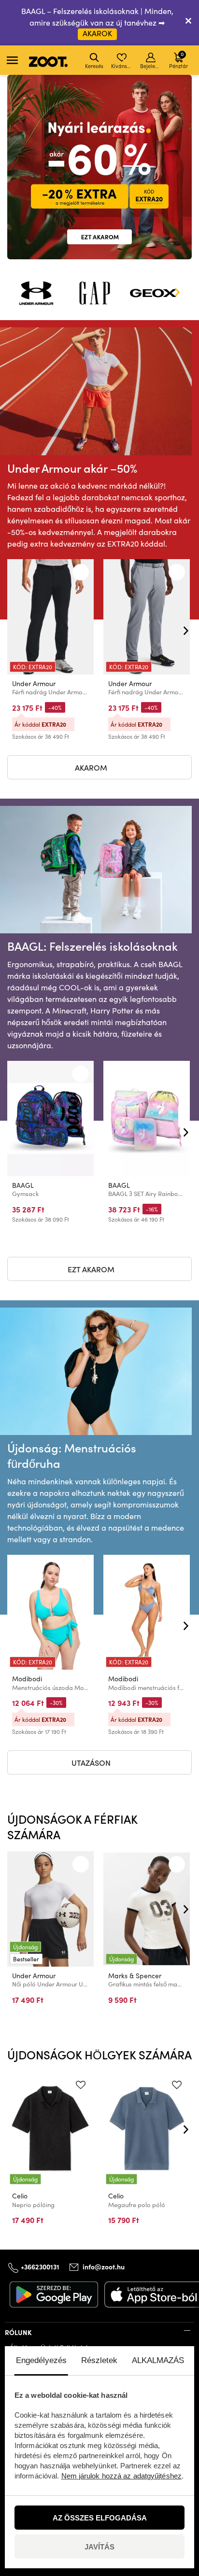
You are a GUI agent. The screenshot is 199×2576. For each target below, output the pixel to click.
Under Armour (34, 683)
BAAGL (23, 1185)
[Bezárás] (188, 23)
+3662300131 (40, 2266)
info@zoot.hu (104, 2266)
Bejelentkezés (151, 66)
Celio (20, 2196)
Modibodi (27, 1679)
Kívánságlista (122, 66)
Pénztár (178, 60)
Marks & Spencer (135, 1976)
